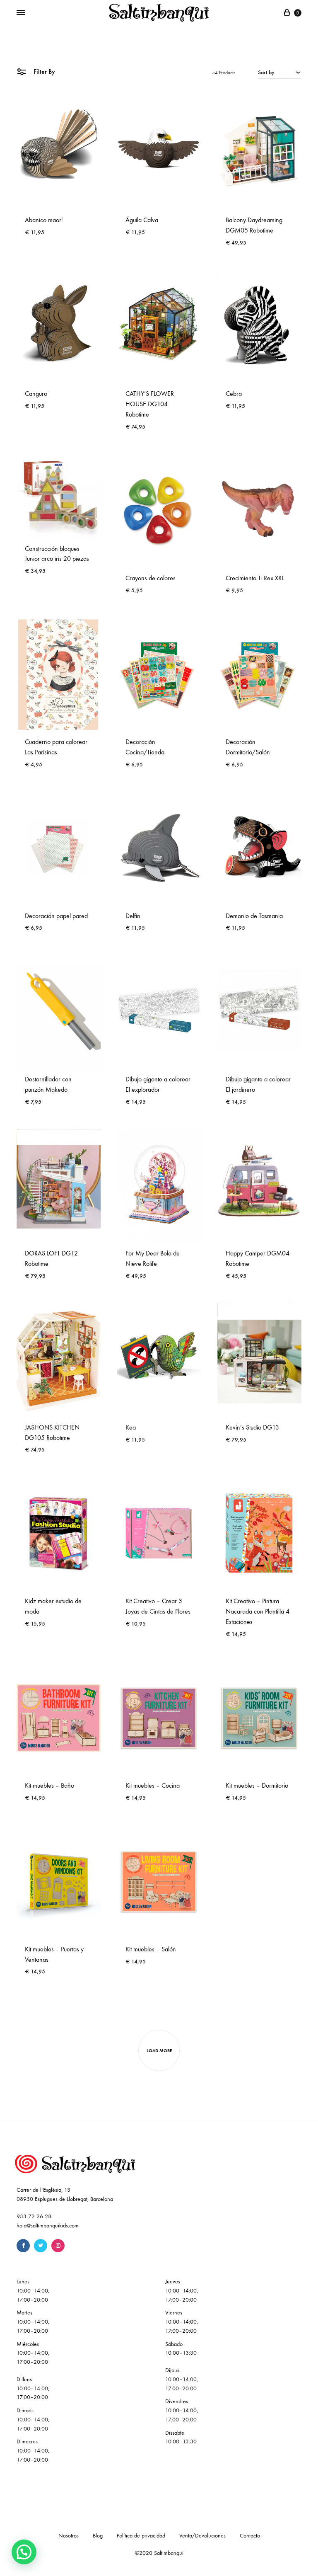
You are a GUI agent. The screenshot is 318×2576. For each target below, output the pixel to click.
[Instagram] (58, 2246)
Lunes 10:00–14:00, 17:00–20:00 (33, 2291)
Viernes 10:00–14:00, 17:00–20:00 (182, 2322)
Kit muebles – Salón (151, 1949)
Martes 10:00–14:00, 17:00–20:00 (33, 2322)
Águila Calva (142, 220)
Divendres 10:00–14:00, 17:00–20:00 (182, 2410)
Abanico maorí (44, 220)
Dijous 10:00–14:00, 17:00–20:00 (182, 2379)
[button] (24, 2552)
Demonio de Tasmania (254, 916)
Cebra (234, 394)
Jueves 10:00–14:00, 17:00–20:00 (182, 2291)
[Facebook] (23, 2246)
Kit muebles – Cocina (153, 1785)
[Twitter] (41, 2246)
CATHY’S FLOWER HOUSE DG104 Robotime (150, 404)
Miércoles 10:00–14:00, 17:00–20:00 (33, 2353)
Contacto (250, 2536)
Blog (98, 2536)
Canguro (36, 394)
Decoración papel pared (56, 916)
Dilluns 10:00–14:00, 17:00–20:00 (33, 2388)
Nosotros (69, 2536)
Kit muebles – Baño (49, 1785)
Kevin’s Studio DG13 (252, 1427)
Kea (131, 1427)
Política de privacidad (141, 2536)
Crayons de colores (151, 578)
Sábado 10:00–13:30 (181, 2349)
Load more (159, 2051)
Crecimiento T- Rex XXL (255, 578)
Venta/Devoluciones (202, 2536)
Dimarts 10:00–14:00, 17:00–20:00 (33, 2420)
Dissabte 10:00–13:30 (181, 2437)
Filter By (43, 71)
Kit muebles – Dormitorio (257, 1785)
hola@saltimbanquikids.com (48, 2226)
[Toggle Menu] (21, 13)
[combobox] (280, 72)
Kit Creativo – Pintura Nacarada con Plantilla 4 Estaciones (258, 1611)
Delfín (133, 916)
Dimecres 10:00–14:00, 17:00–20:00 (33, 2451)
